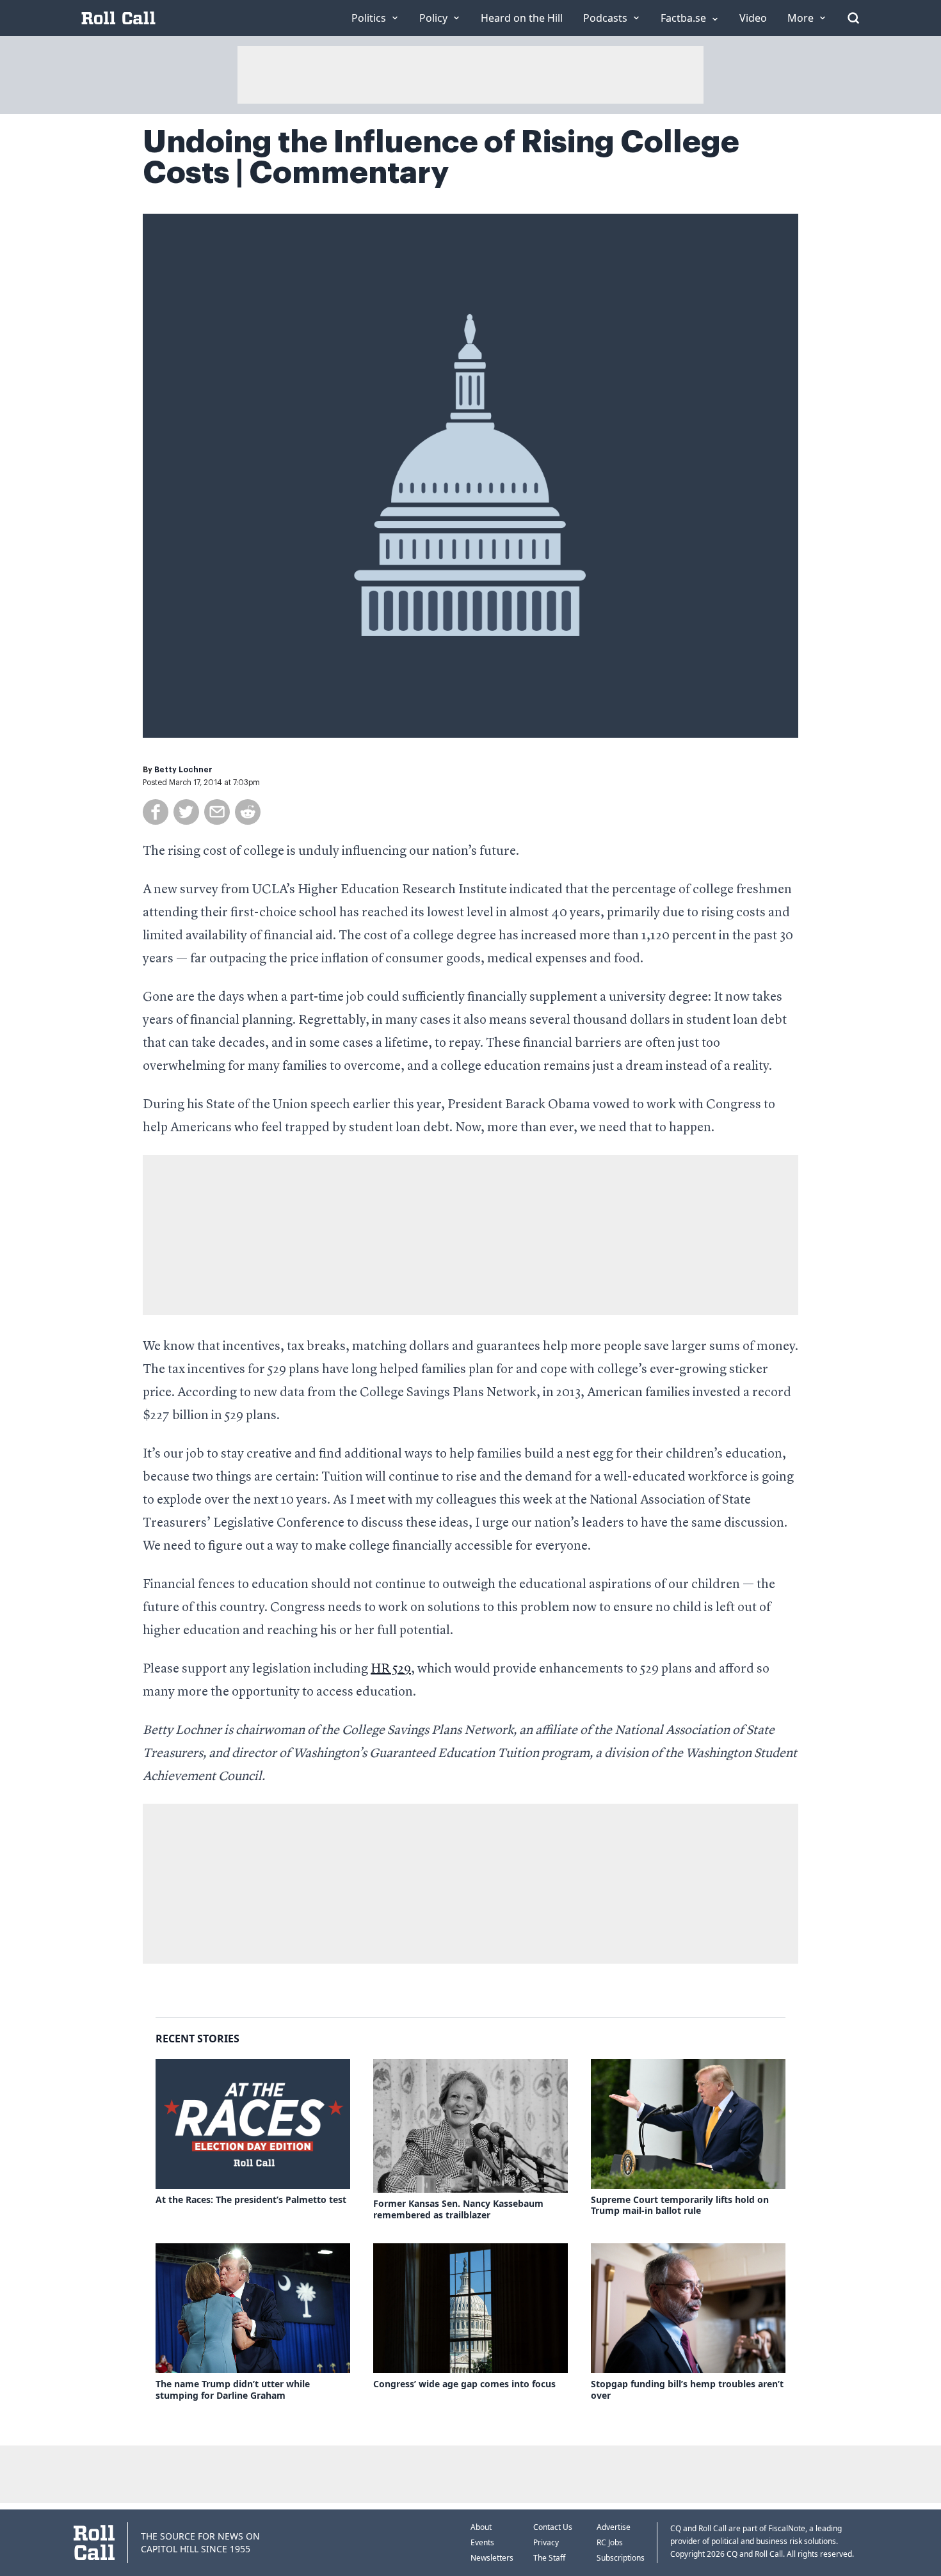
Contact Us (553, 2527)
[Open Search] (853, 18)
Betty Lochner (183, 770)
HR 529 (391, 1669)
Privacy (546, 2542)
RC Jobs (610, 2542)
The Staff (549, 2558)
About (481, 2527)
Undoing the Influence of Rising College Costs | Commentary (441, 157)
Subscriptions (621, 2558)
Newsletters (492, 2558)
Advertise (614, 2527)
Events (482, 2542)
